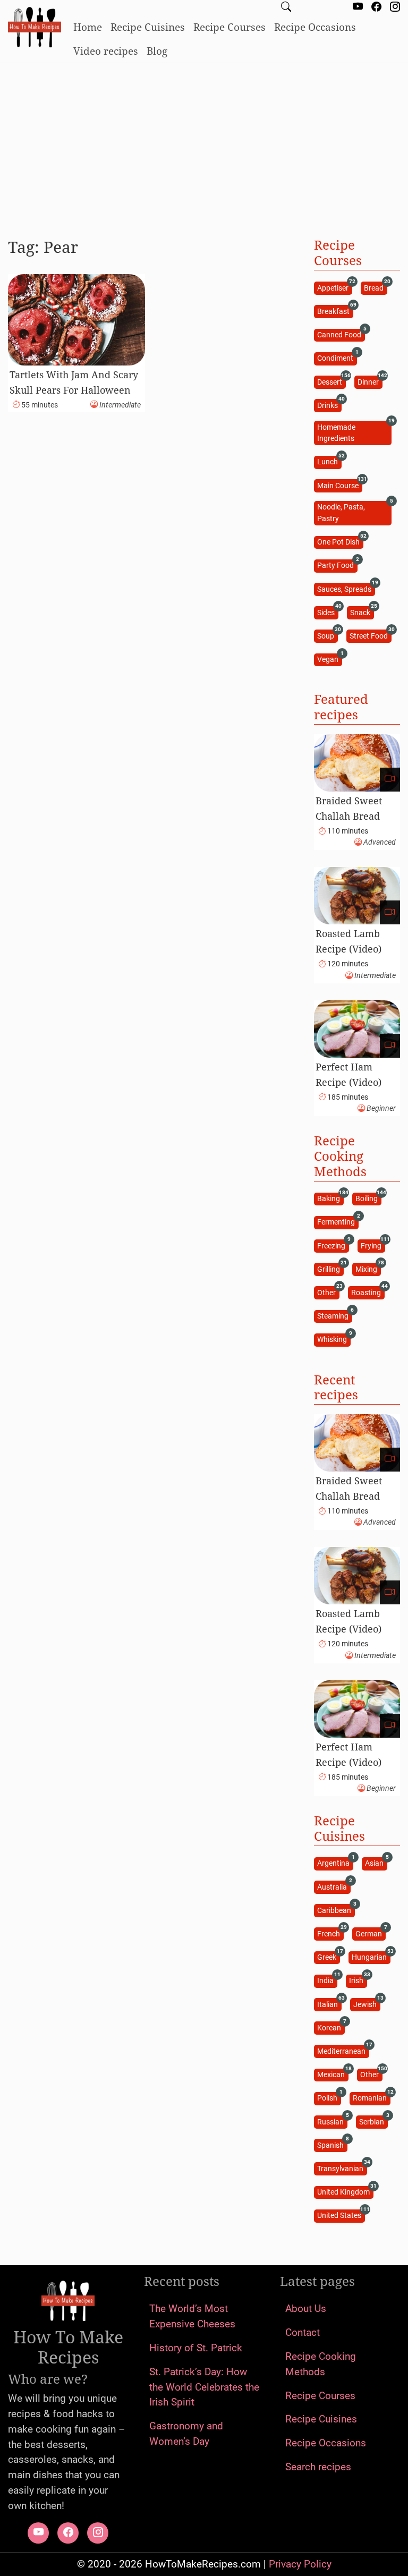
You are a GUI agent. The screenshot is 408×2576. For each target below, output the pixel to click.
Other (328, 1292)
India (327, 1980)
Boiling (368, 1198)
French (330, 1933)
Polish (329, 2098)
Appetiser (334, 287)
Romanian (371, 2098)
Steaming (334, 1316)
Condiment (337, 358)
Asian (376, 1863)
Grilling (330, 1268)
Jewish (367, 2004)
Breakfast (335, 311)
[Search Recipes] (286, 8)
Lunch (329, 461)
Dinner (370, 381)
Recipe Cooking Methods (321, 2364)
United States (341, 2215)
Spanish (332, 2144)
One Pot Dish (340, 542)
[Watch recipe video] (390, 780)
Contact (303, 2332)
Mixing (368, 1268)
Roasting (368, 1292)
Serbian (373, 2121)
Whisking (334, 1339)
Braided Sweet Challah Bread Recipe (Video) (349, 816)
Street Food (370, 635)
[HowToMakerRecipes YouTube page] (358, 8)
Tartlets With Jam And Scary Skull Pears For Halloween (74, 382)
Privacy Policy (300, 2564)
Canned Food (341, 334)
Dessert (331, 381)
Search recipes (318, 2467)
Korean (331, 2027)
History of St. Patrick (196, 2348)
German (370, 1933)
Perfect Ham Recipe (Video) (348, 1074)
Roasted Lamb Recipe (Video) (348, 941)
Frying (373, 1245)
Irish (358, 1980)
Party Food (337, 565)
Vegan (329, 659)
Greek (328, 1957)
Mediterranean (343, 2050)
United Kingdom (345, 2192)
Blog (157, 51)
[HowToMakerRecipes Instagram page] (395, 8)
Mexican (333, 2074)
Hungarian (371, 1957)
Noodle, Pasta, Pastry (354, 512)
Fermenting (338, 1222)
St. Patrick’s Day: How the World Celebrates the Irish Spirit (204, 2387)
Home (88, 27)
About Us (306, 2309)
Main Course (339, 485)
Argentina (335, 1863)
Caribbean (336, 1910)
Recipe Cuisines (148, 27)
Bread (375, 287)
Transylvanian (342, 2168)
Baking (330, 1198)
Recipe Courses (229, 27)
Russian (332, 2121)
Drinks (329, 405)
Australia (334, 1886)
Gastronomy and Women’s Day (186, 2434)
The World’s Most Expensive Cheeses (192, 2316)
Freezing (333, 1245)
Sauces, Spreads (346, 588)
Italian (329, 2004)
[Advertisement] (204, 146)
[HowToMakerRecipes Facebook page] (376, 8)
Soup (327, 635)
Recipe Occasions (315, 27)
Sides (328, 612)
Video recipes (106, 51)
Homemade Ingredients (354, 432)
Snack (362, 612)
